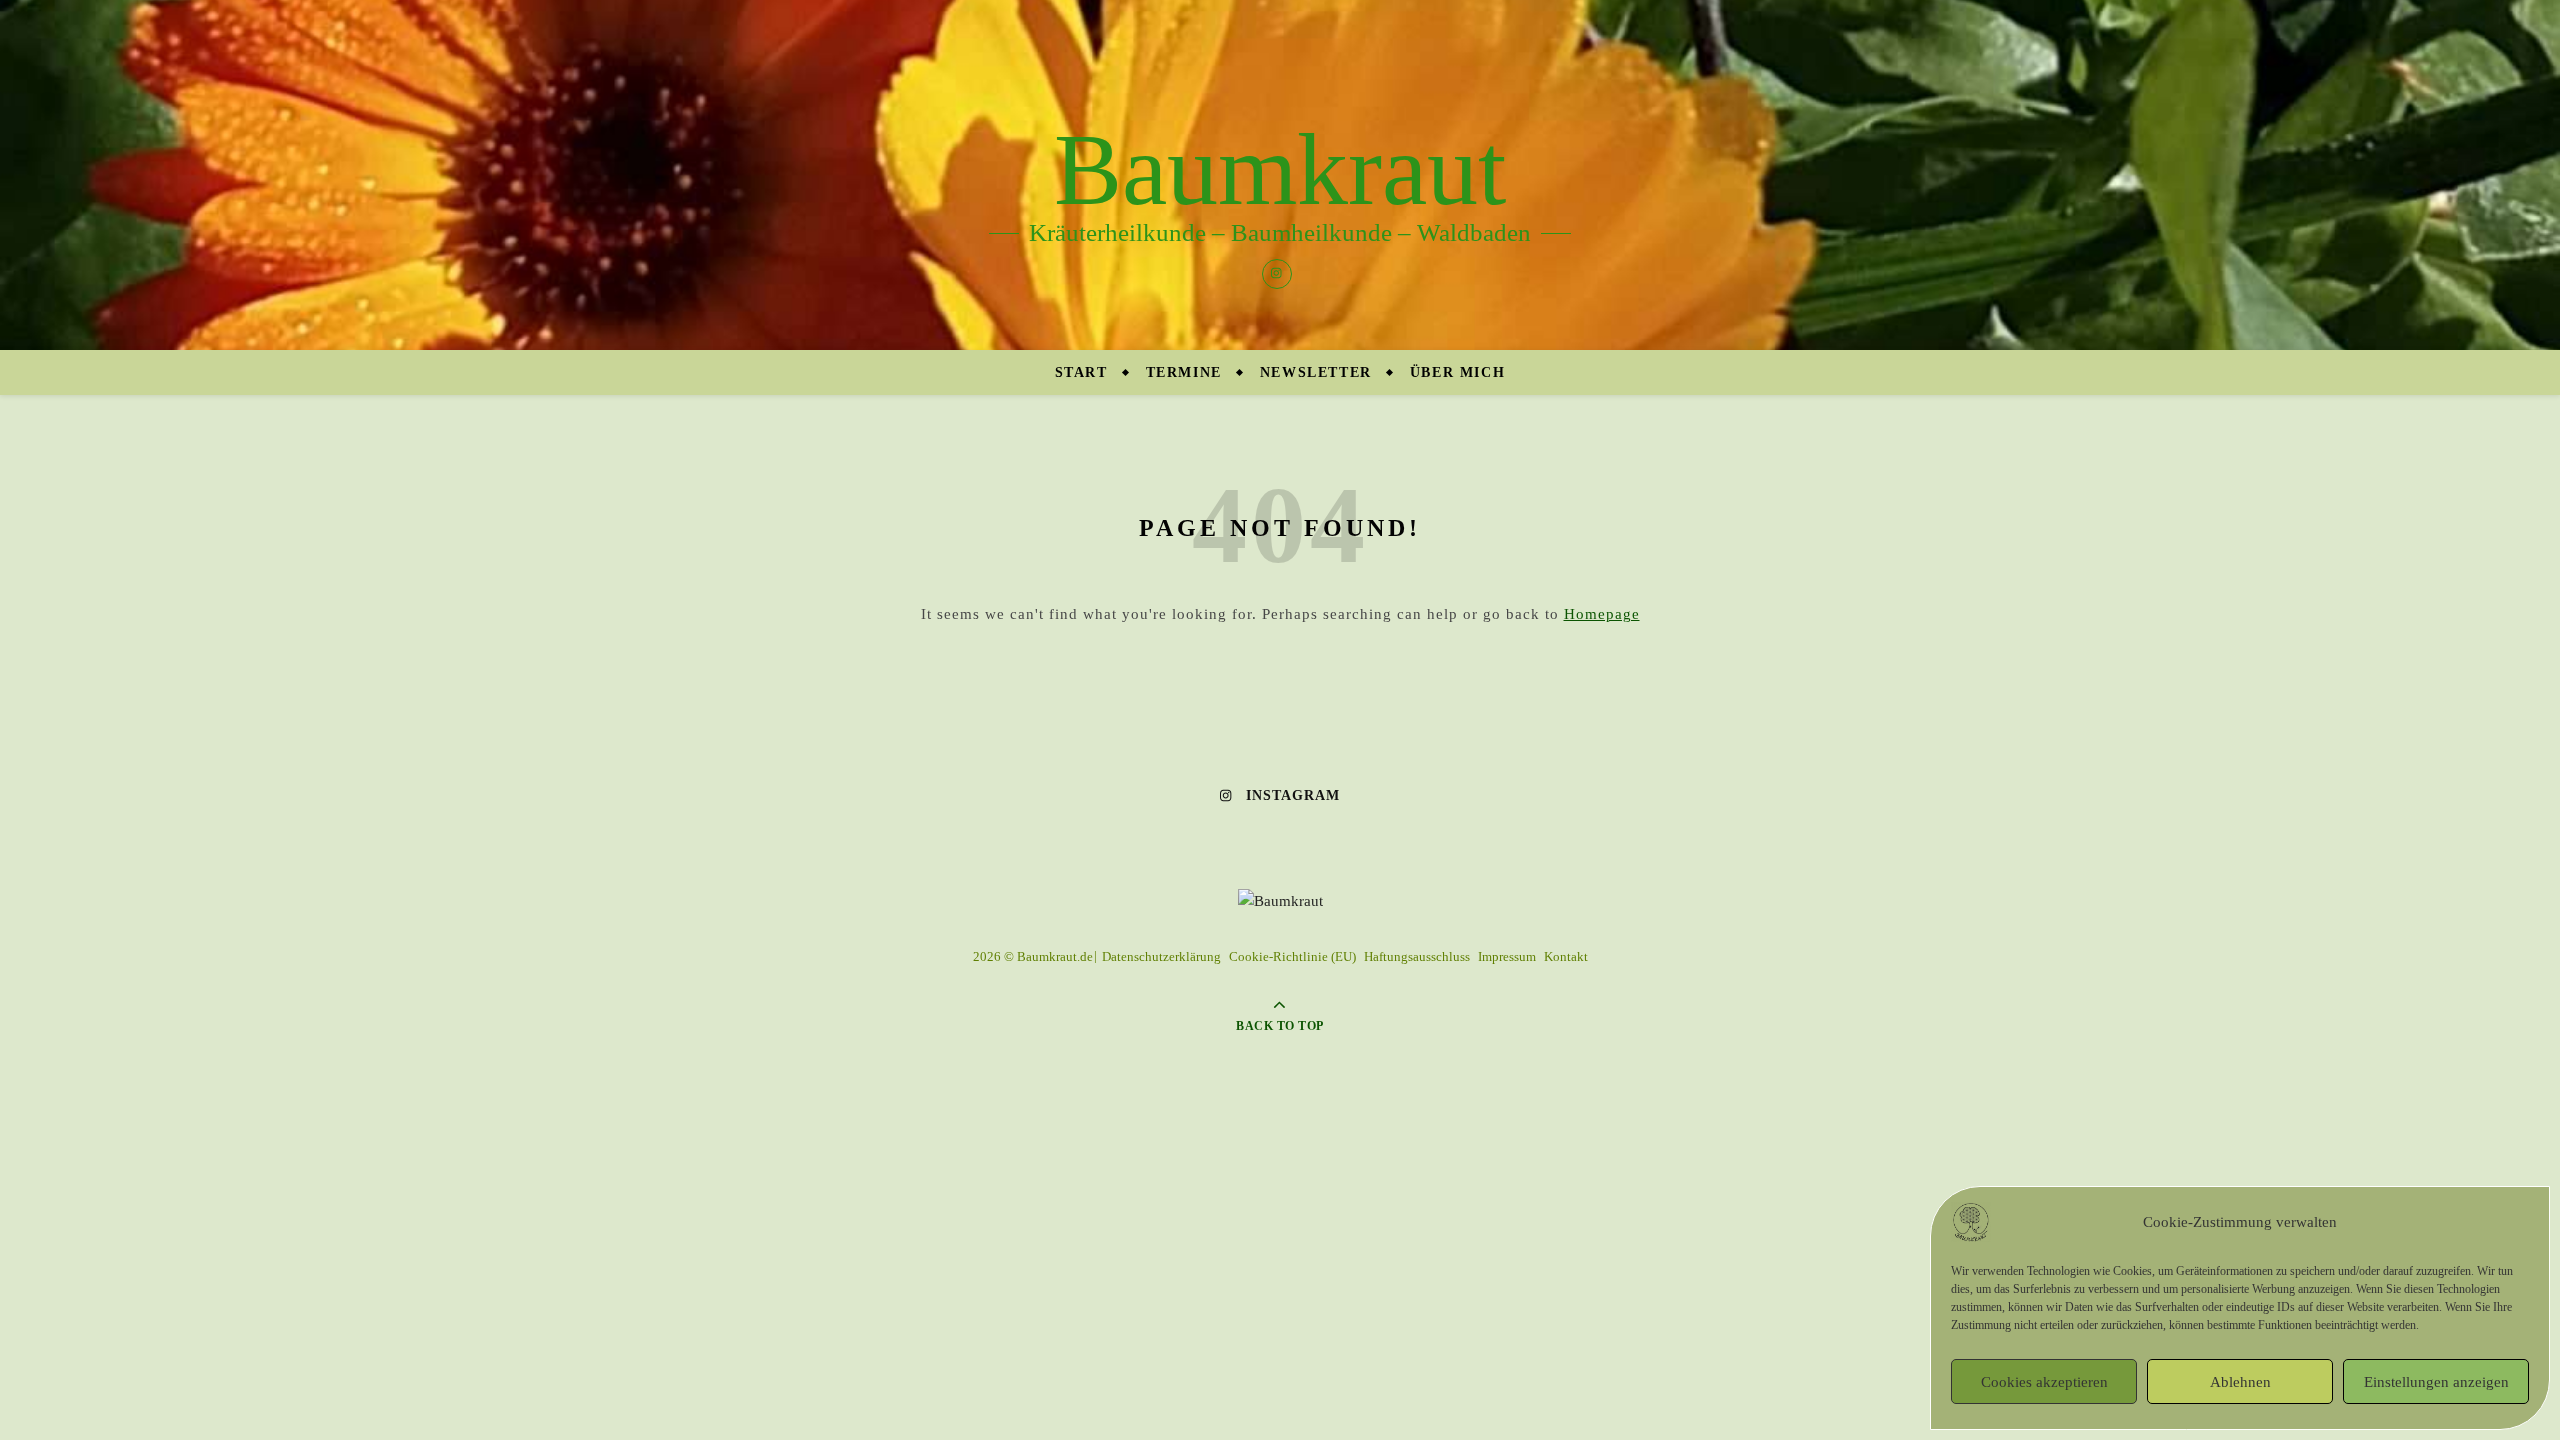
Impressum (1507, 956)
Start (1081, 372)
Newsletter (1316, 372)
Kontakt (1566, 956)
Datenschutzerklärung (1161, 956)
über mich (1457, 372)
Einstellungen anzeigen (2436, 1382)
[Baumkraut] (1280, 175)
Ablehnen (2240, 1382)
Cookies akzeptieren (2044, 1382)
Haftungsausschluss (1417, 956)
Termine (1184, 372)
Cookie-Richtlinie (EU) (1292, 956)
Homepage (1602, 614)
